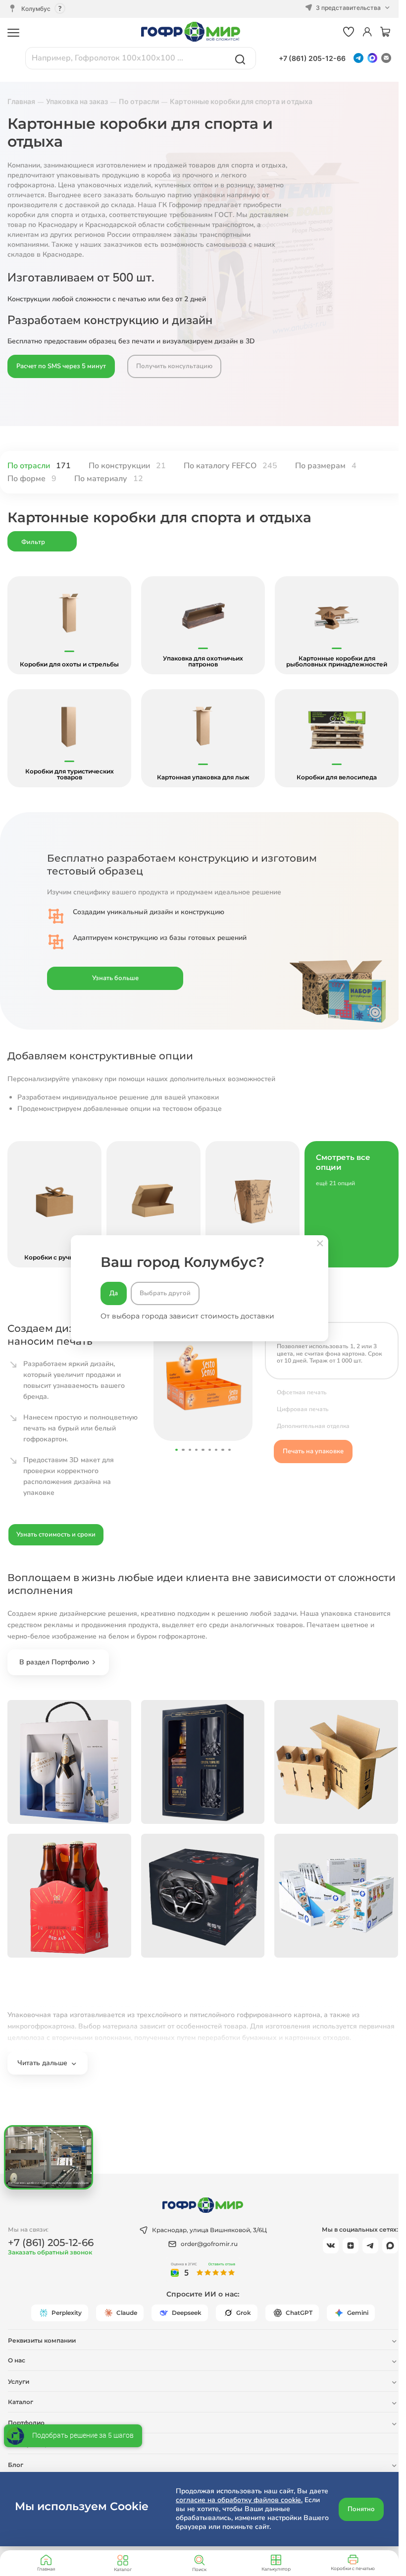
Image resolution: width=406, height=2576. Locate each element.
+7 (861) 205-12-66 (312, 58)
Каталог (123, 2569)
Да (114, 1293)
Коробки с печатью (353, 2568)
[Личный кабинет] (367, 32)
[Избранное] (349, 32)
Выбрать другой (165, 1293)
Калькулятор (276, 2569)
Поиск (199, 2569)
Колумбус (36, 9)
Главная (46, 2569)
